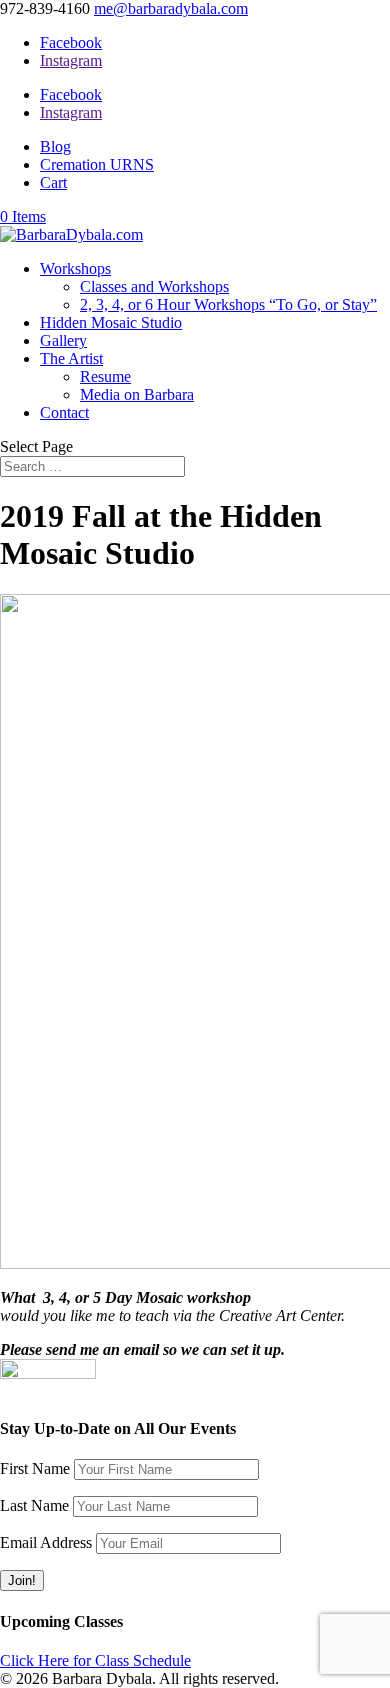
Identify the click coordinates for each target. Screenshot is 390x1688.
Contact (64, 412)
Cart (53, 182)
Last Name (34, 1505)
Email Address (46, 1542)
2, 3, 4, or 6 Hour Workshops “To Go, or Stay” (228, 304)
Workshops (75, 268)
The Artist (71, 358)
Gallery (63, 340)
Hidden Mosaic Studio (111, 322)
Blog (55, 146)
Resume (105, 376)
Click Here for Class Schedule (95, 1660)
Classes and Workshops (154, 286)
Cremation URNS (97, 164)
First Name (35, 1468)
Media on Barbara (137, 394)
